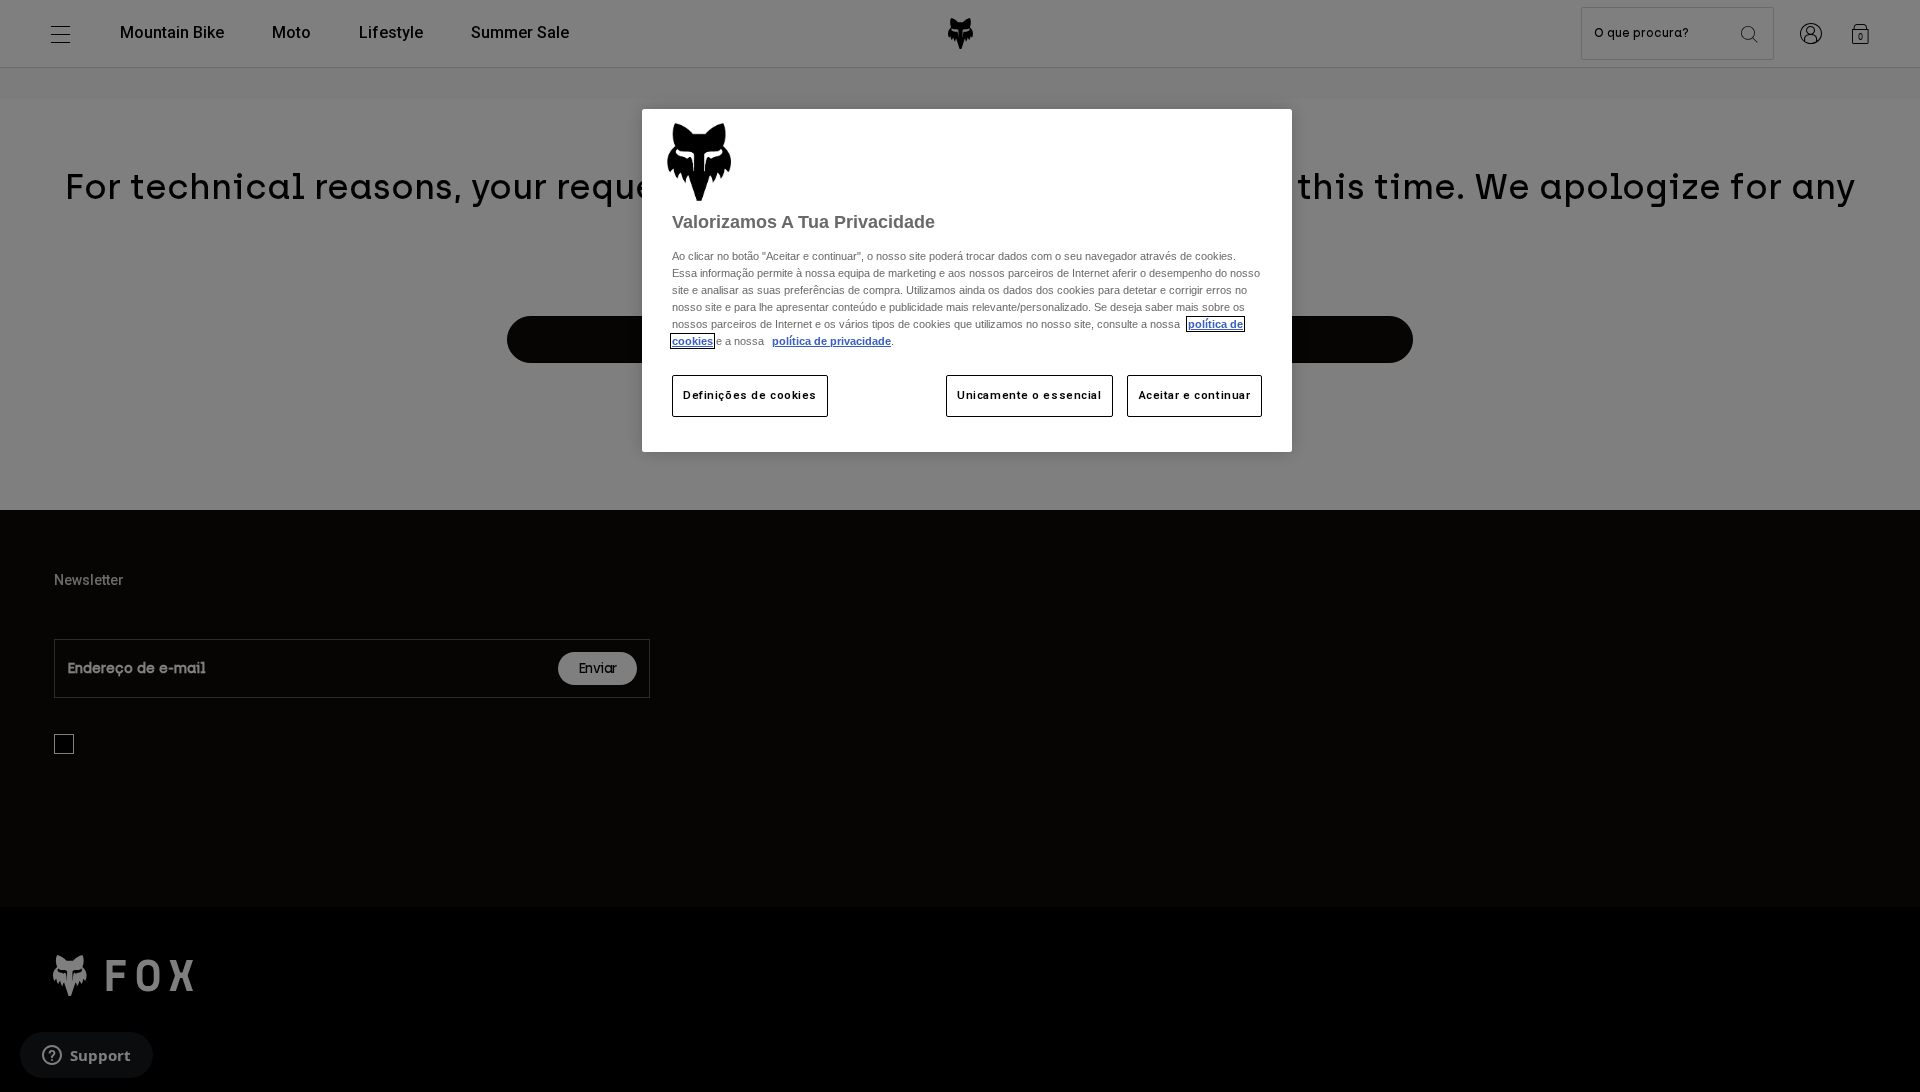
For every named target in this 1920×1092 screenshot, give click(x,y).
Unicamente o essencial (1029, 395)
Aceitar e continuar (1195, 395)
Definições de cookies (750, 395)
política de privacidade (831, 341)
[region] (967, 280)
